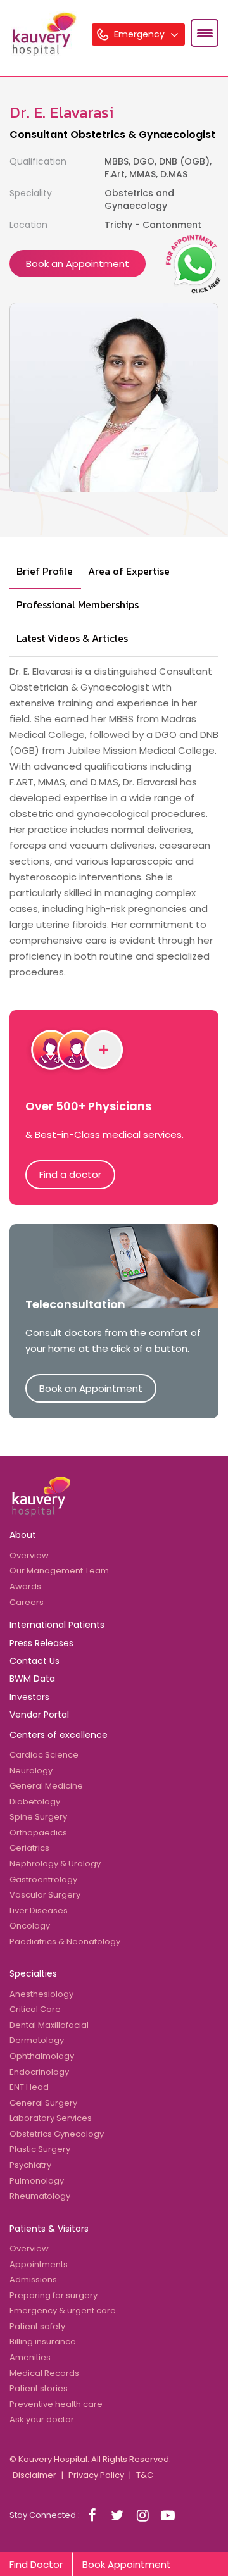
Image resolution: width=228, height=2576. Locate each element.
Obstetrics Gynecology (57, 2134)
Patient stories (39, 2388)
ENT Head (29, 2087)
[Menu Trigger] (205, 33)
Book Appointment (127, 2564)
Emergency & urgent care (63, 2310)
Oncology (30, 1926)
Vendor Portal (39, 1715)
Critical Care (35, 2009)
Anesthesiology (41, 1994)
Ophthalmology (42, 2056)
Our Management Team (59, 1571)
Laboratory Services (51, 2118)
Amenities (30, 2357)
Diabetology (35, 1802)
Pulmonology (37, 2181)
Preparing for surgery (54, 2295)
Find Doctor (36, 2564)
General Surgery (43, 2103)
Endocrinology (39, 2072)
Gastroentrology (43, 1879)
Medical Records (44, 2373)
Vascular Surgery (45, 1895)
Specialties (33, 1973)
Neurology (31, 1771)
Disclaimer (35, 2475)
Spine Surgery (38, 1817)
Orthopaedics (38, 1833)
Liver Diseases (39, 1910)
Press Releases (41, 1643)
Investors (29, 1697)
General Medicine (46, 1786)
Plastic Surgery (40, 2149)
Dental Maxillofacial (49, 2025)
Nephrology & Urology (55, 1864)
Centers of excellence (59, 1735)
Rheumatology (40, 2196)
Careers (27, 1602)
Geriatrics (29, 1848)
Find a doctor (70, 1174)
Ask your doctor (42, 2419)
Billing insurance (43, 2342)
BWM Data (32, 1679)
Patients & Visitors (49, 2229)
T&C (145, 2475)
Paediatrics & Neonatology (65, 1941)
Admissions (33, 2279)
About (23, 1535)
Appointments (39, 2264)
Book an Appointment (78, 264)
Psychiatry (30, 2165)
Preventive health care (56, 2404)
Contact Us (35, 1661)
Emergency (141, 34)
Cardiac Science (44, 1755)
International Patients (57, 1625)
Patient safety (37, 2326)
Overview (29, 1555)
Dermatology (37, 2040)
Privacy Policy (96, 2475)
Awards (25, 1586)
